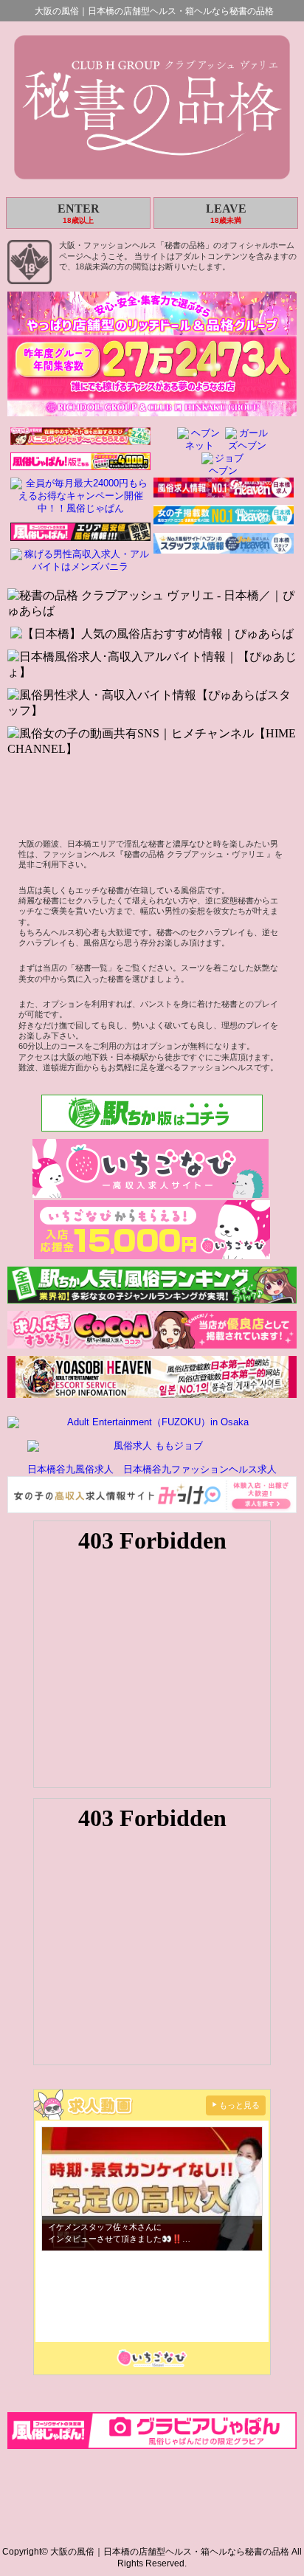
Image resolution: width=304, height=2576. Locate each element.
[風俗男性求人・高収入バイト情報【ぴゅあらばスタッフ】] (152, 703)
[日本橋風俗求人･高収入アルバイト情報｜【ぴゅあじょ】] (152, 665)
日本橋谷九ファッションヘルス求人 (200, 1469)
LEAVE (226, 213)
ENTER (79, 213)
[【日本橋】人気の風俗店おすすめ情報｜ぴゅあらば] (152, 634)
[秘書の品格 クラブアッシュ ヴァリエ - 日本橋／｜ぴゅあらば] (152, 604)
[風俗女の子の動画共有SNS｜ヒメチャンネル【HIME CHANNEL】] (152, 742)
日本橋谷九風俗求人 (70, 1469)
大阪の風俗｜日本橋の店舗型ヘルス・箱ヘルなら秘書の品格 (154, 11)
